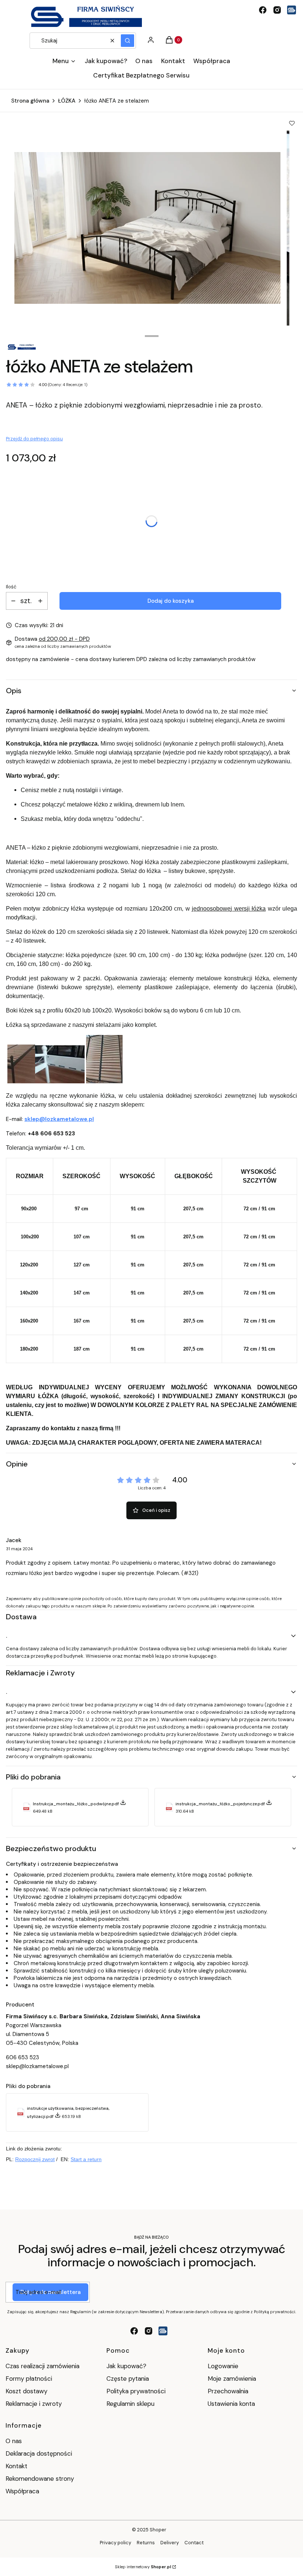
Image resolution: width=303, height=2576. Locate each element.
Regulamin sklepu (130, 2404)
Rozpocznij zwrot (35, 2159)
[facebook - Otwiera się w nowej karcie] (263, 10)
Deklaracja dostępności (39, 2453)
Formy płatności (29, 2379)
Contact (194, 2543)
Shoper (158, 2530)
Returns (146, 2543)
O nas (14, 2441)
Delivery (170, 2543)
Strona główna (30, 101)
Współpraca (22, 2491)
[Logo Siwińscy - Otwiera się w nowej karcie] (292, 10)
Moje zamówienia (232, 2379)
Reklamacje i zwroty (34, 2404)
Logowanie (223, 2366)
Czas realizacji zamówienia (42, 2366)
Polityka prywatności (136, 2391)
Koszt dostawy (26, 2391)
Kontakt (16, 2466)
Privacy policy (115, 2543)
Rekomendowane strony (40, 2479)
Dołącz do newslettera (50, 2292)
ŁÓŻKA (67, 101)
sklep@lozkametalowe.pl (59, 1119)
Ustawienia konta (231, 2404)
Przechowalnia (228, 2391)
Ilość (11, 587)
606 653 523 (23, 2057)
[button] (127, 41)
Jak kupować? (126, 2366)
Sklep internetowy (143, 2567)
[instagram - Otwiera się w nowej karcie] (277, 10)
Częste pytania (128, 2379)
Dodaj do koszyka (171, 601)
